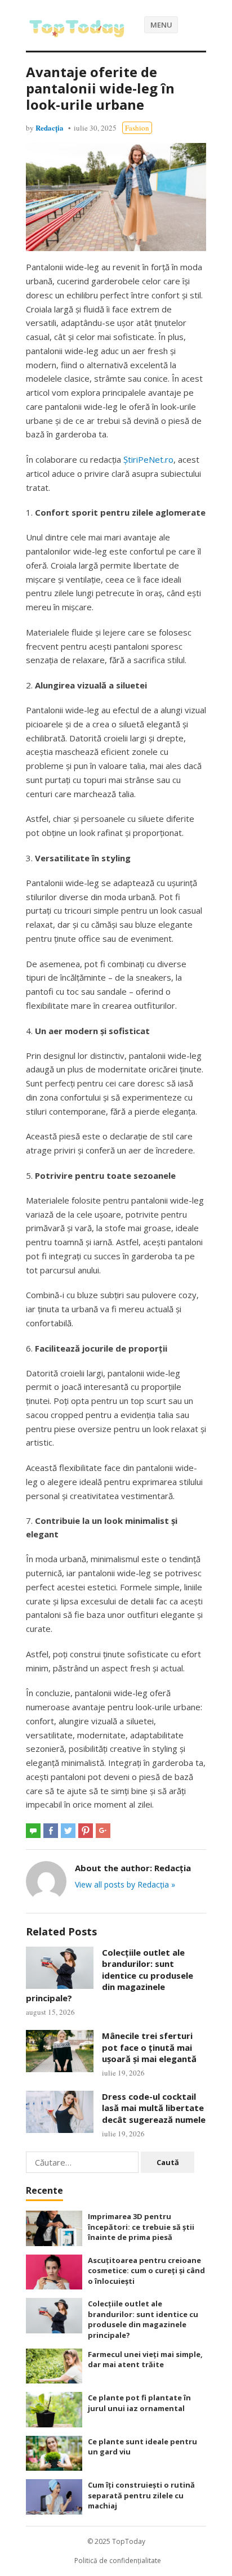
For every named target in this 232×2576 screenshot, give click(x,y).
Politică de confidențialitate (118, 2561)
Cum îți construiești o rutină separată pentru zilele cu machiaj (141, 2495)
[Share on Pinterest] (86, 1831)
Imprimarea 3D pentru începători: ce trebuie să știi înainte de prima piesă (141, 2227)
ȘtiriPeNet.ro (148, 459)
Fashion (137, 128)
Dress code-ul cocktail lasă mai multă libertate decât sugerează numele (154, 2108)
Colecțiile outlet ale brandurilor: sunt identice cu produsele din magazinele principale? (110, 1975)
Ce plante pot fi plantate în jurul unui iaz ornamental (139, 2403)
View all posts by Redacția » (125, 1884)
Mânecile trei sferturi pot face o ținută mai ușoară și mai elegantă (149, 2047)
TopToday (129, 2541)
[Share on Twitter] (68, 1831)
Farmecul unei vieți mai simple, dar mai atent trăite (145, 2360)
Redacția (50, 128)
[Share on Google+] (103, 1831)
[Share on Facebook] (51, 1831)
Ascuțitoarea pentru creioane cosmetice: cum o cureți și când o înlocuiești (146, 2271)
